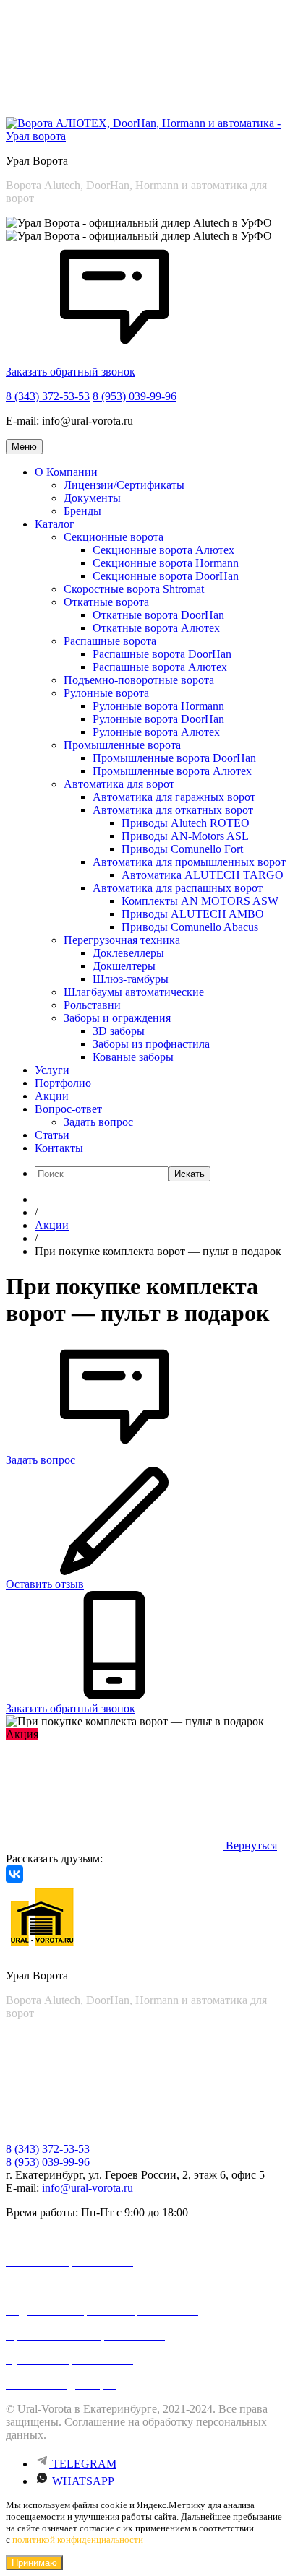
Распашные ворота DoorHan (162, 654)
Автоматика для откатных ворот (173, 810)
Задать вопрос (98, 1122)
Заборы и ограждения (117, 1018)
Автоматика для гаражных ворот (174, 797)
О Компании (66, 472)
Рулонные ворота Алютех (156, 732)
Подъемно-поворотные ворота (139, 680)
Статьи (52, 1135)
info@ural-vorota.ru (88, 2188)
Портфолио (63, 1083)
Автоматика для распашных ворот (178, 888)
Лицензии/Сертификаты (124, 485)
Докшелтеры (124, 966)
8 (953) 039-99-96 (135, 396)
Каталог (55, 524)
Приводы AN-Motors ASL (185, 836)
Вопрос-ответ (68, 1109)
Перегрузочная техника (122, 940)
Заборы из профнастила (151, 1044)
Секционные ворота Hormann (166, 563)
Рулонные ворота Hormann (158, 706)
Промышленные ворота (122, 745)
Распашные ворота (110, 641)
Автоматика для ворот (119, 784)
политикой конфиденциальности (78, 2540)
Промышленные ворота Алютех (172, 771)
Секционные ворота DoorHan (166, 576)
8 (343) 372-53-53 (48, 396)
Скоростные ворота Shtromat (134, 589)
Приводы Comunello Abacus (190, 927)
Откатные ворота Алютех (156, 628)
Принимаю (34, 2563)
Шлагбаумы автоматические (134, 992)
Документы (92, 498)
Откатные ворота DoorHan (158, 615)
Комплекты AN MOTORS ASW (200, 901)
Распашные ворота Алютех (160, 667)
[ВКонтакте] (14, 1874)
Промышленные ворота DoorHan (174, 758)
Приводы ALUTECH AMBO (193, 914)
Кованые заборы (133, 1057)
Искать (190, 1174)
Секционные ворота (114, 537)
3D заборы (119, 1031)
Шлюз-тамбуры (131, 979)
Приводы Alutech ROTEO (186, 823)
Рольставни (92, 1005)
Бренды (82, 511)
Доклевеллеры (128, 953)
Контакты (59, 1148)
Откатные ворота (106, 602)
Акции (52, 1096)
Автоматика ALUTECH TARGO (203, 875)
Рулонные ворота (106, 693)
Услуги (52, 1070)
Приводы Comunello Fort (182, 849)
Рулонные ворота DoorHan (158, 719)
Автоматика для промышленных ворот (189, 862)
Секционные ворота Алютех (163, 550)
